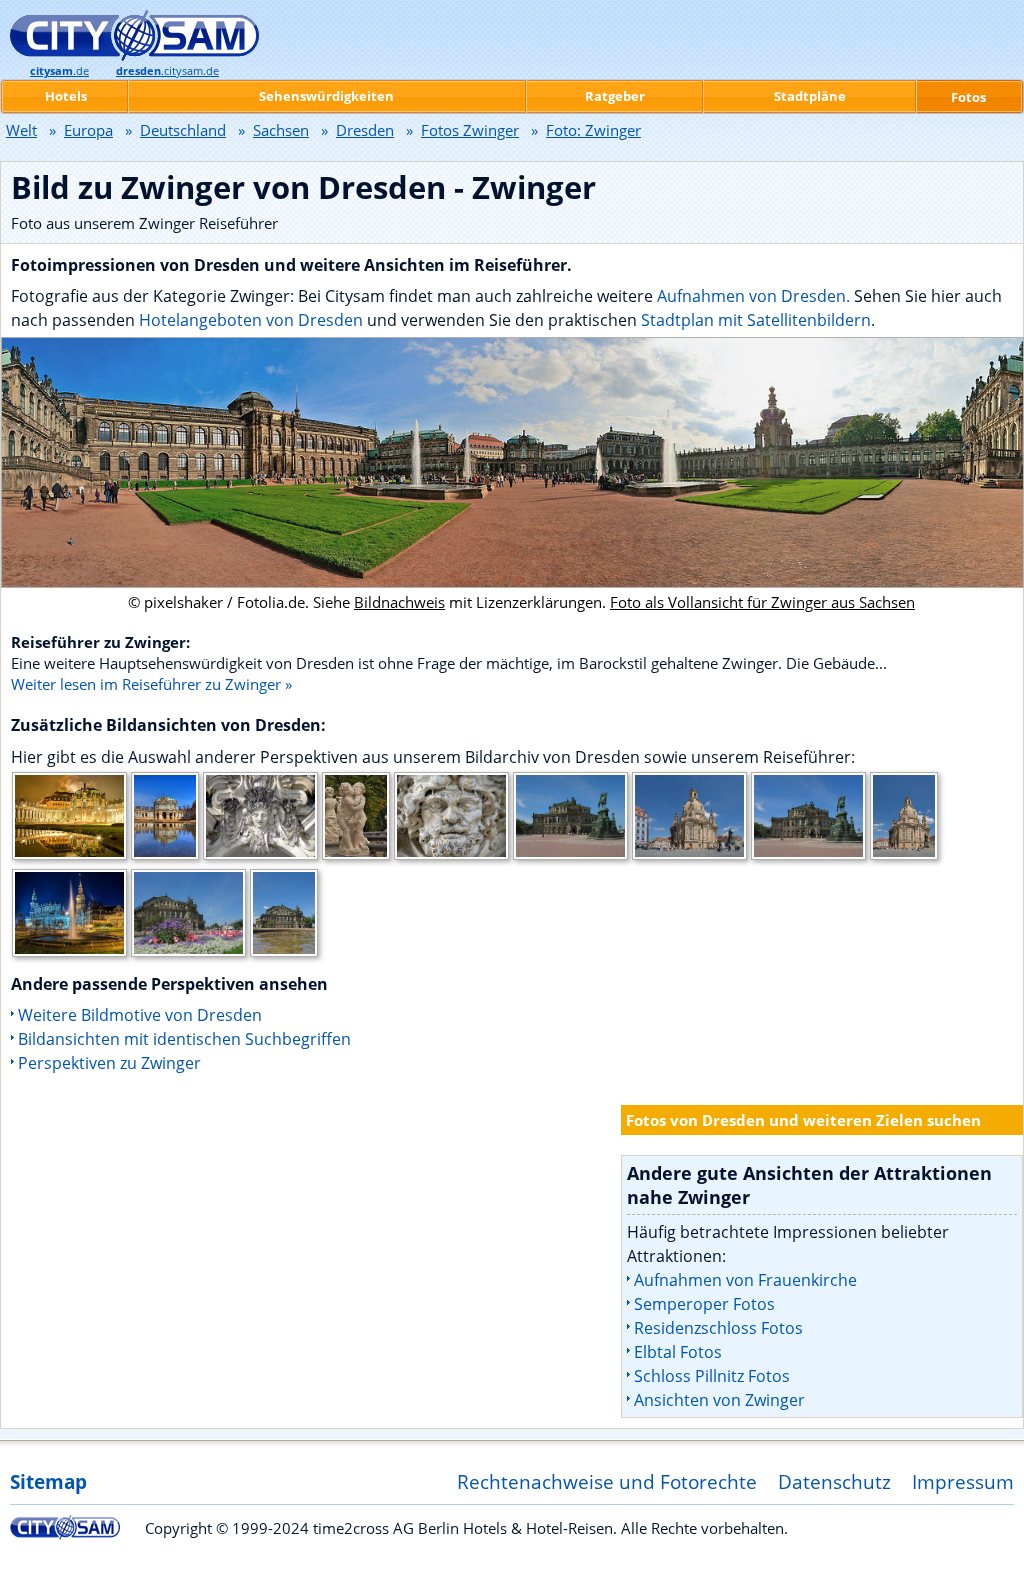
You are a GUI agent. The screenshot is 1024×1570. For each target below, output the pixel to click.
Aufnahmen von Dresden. (753, 296)
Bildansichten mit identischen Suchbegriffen (184, 1039)
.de (59, 71)
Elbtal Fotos (678, 1352)
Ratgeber (615, 96)
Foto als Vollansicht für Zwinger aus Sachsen (762, 602)
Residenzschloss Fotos (718, 1328)
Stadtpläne (810, 96)
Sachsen (281, 130)
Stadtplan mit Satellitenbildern (756, 320)
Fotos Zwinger (470, 130)
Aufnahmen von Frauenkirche (745, 1280)
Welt (21, 130)
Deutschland (183, 130)
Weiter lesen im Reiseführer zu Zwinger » (151, 684)
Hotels (66, 96)
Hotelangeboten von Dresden (251, 320)
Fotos (968, 97)
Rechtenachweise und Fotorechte (607, 1481)
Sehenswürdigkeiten (326, 96)
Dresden (365, 130)
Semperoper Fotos (704, 1304)
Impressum (963, 1481)
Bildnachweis (399, 602)
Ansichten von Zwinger (719, 1400)
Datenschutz (834, 1481)
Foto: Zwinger (593, 130)
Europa (88, 130)
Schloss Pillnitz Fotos (712, 1376)
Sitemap (48, 1481)
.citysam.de (167, 71)
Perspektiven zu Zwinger (109, 1063)
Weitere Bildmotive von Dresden (140, 1015)
